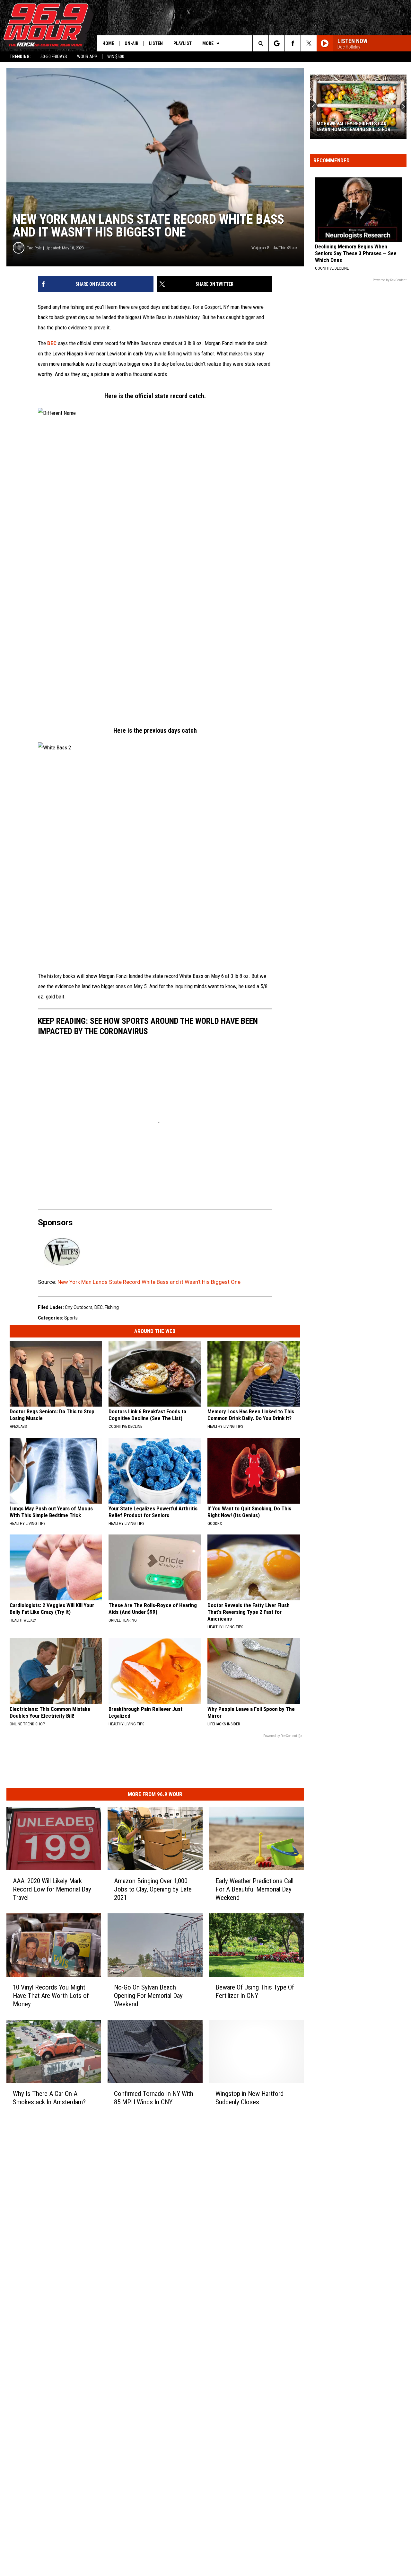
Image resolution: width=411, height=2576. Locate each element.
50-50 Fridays (54, 57)
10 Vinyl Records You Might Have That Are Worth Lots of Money (51, 1996)
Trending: (20, 57)
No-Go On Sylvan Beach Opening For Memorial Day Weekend (148, 1996)
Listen (156, 43)
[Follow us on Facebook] (293, 43)
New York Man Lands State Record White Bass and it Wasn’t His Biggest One (149, 1282)
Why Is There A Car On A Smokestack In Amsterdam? (49, 2098)
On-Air (131, 43)
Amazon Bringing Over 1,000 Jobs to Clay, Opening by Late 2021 (153, 1889)
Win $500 (116, 57)
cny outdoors (79, 1307)
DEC (52, 343)
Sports (71, 1318)
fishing (112, 1307)
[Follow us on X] (309, 43)
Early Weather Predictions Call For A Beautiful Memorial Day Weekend (254, 1889)
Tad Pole (34, 248)
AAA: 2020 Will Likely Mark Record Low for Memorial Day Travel (52, 1889)
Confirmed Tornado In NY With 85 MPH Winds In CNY (154, 2098)
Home (108, 43)
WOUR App (87, 57)
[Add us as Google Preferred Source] (277, 43)
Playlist (183, 43)
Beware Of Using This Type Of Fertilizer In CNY (255, 1991)
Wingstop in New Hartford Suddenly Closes (249, 2098)
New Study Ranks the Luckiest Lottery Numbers (352, 127)
